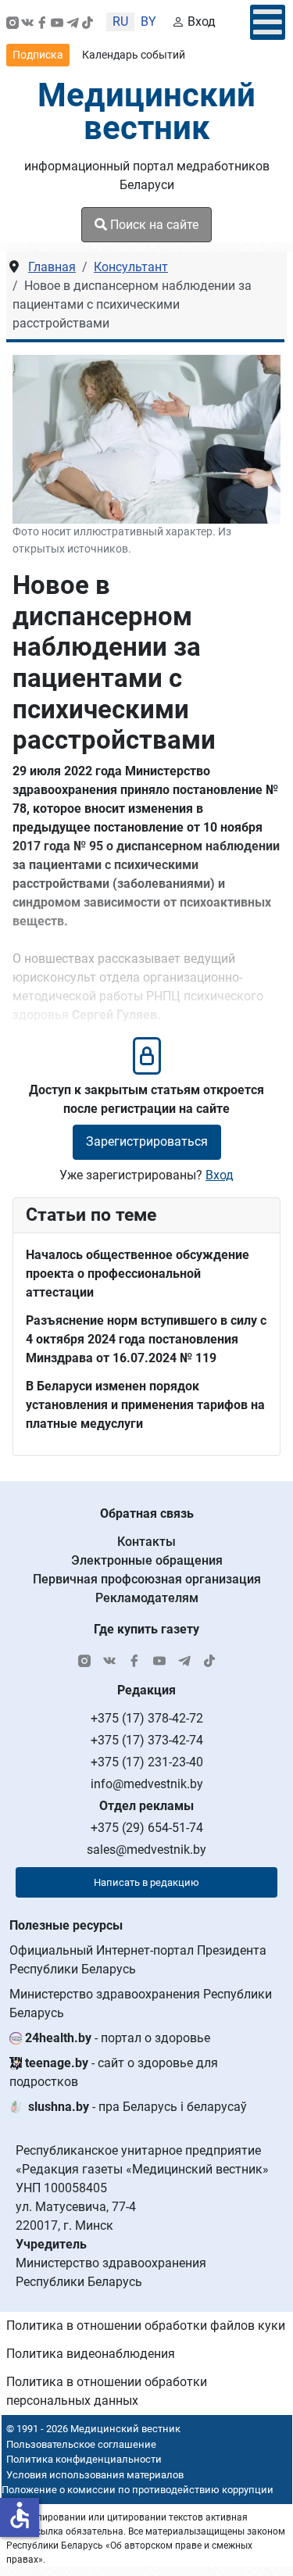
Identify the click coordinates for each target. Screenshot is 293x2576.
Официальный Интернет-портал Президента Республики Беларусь (138, 1960)
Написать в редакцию (146, 1882)
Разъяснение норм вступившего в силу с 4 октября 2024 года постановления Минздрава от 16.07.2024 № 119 (146, 1339)
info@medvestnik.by (147, 1784)
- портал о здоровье (118, 2038)
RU (120, 21)
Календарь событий (134, 55)
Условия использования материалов (95, 2475)
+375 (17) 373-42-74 (147, 1740)
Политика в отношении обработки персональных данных (107, 2391)
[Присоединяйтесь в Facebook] (42, 22)
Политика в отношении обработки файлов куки (146, 2326)
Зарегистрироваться (147, 1141)
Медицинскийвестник (146, 111)
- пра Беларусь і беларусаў (138, 2107)
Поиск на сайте (153, 225)
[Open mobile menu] (268, 22)
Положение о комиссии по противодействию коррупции (138, 2490)
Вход (202, 21)
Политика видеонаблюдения (91, 2354)
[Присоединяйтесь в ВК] (27, 22)
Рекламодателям (147, 1598)
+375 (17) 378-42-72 (147, 1718)
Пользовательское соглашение (81, 2444)
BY (148, 21)
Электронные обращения (147, 1560)
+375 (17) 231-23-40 (147, 1762)
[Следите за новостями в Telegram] (73, 22)
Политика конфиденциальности (84, 2459)
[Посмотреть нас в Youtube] (57, 22)
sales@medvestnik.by (146, 1850)
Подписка (38, 55)
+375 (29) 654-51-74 (147, 1828)
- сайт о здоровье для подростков (114, 2072)
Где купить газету (146, 1629)
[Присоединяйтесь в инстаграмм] (13, 22)
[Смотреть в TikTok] (88, 22)
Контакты (146, 1542)
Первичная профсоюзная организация (147, 1579)
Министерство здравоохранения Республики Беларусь (141, 2004)
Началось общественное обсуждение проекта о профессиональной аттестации (138, 1274)
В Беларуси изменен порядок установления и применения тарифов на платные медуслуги (145, 1405)
